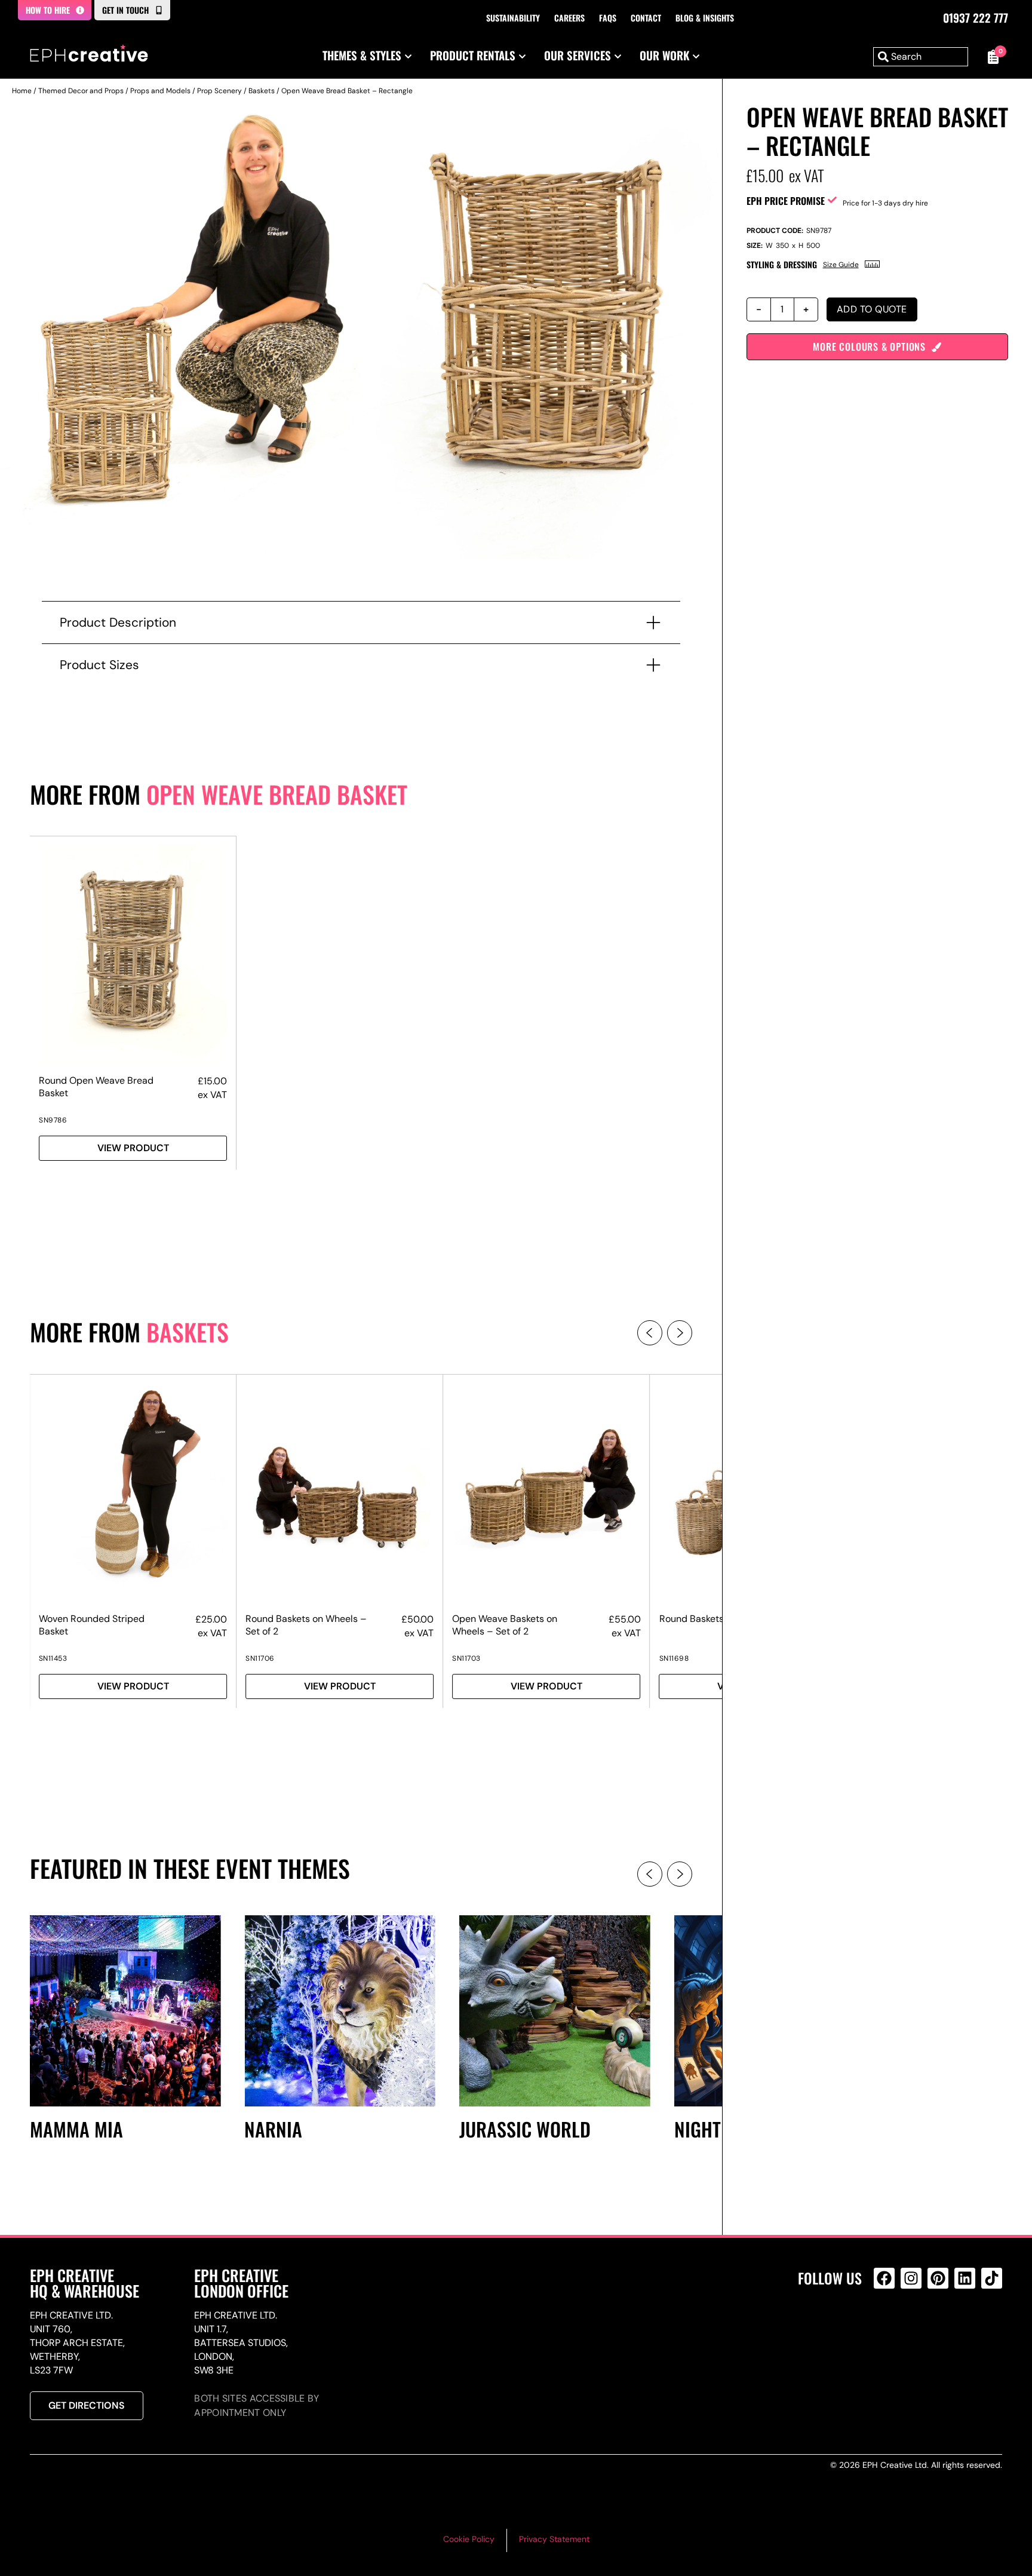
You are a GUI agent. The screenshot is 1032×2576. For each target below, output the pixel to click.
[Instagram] (911, 2278)
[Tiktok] (992, 2278)
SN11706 (260, 1658)
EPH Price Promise (786, 201)
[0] (991, 57)
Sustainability (513, 18)
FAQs (608, 18)
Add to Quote (872, 309)
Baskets (262, 91)
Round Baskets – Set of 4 (714, 1619)
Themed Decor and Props (81, 91)
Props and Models (160, 91)
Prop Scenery (219, 91)
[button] (650, 1333)
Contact (646, 18)
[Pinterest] (938, 2278)
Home (22, 91)
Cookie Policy (469, 2539)
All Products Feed (887, 2330)
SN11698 (674, 1658)
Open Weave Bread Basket (277, 794)
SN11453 (53, 1658)
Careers (569, 18)
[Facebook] (884, 2278)
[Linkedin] (965, 2278)
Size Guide (841, 265)
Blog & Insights (705, 18)
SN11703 (466, 1658)
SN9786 (53, 1120)
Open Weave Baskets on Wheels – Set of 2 (505, 1625)
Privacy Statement (554, 2539)
